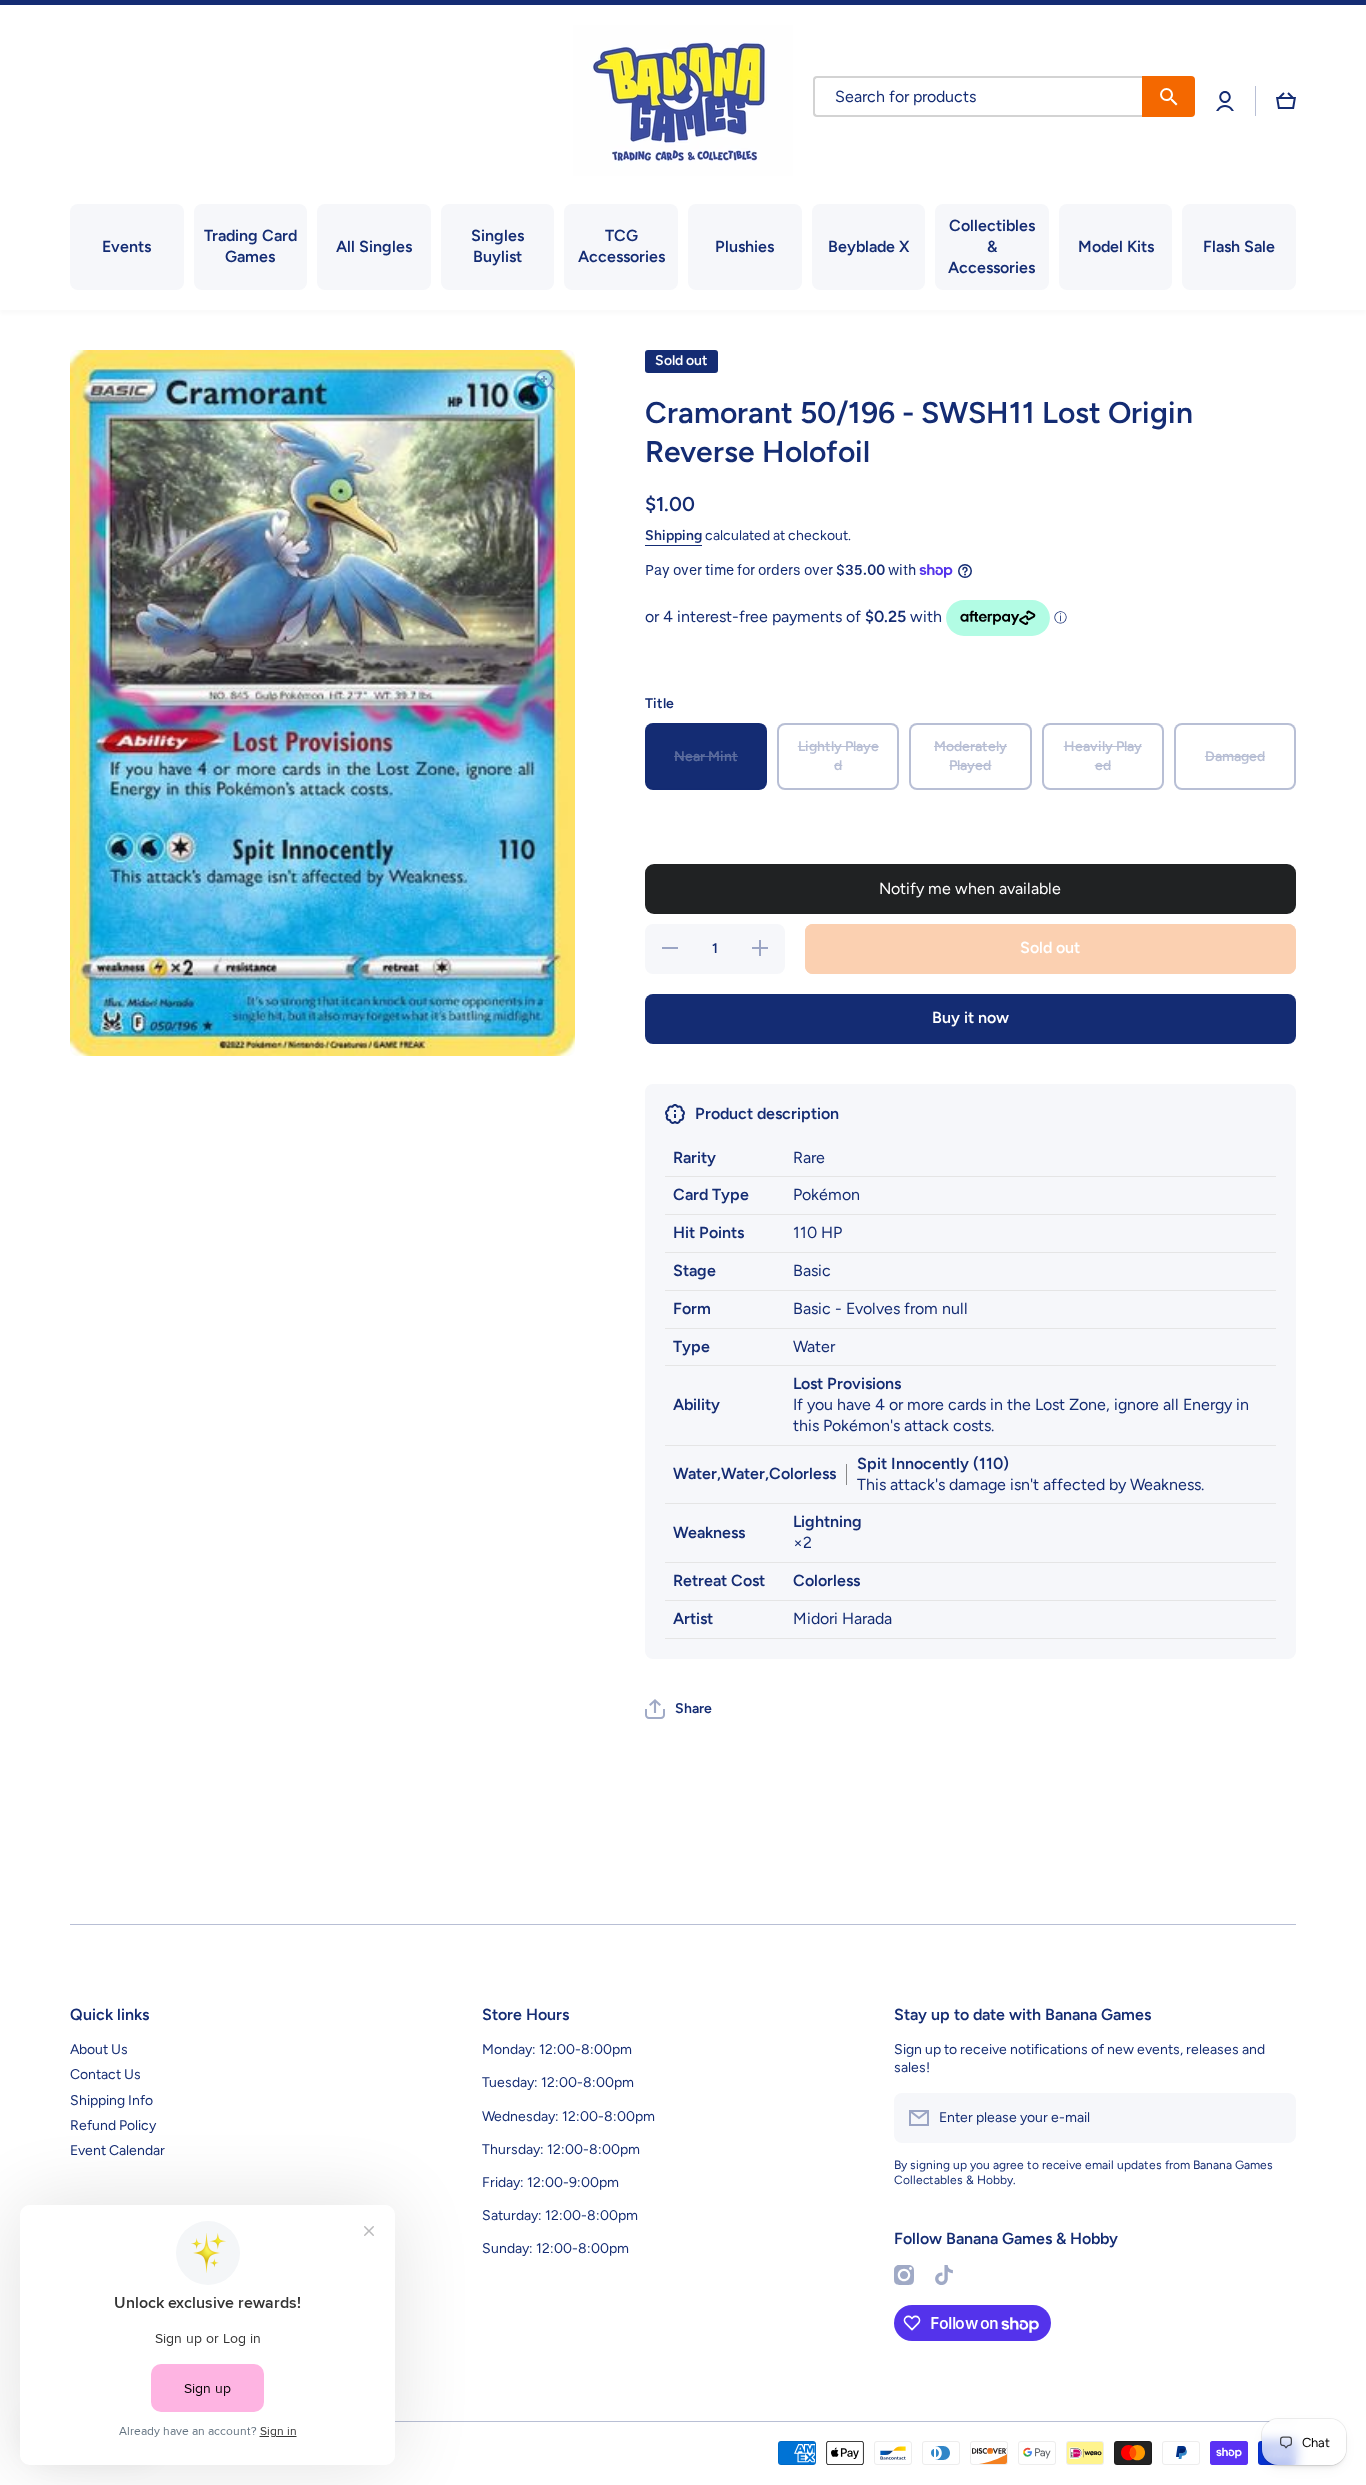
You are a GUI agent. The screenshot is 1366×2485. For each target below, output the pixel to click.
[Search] (1168, 96)
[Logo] (683, 100)
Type (691, 1346)
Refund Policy (113, 2125)
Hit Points (708, 1232)
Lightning (827, 1521)
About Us (99, 2049)
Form (692, 1308)
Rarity (694, 1157)
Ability (696, 1404)
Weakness (709, 1532)
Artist (693, 1618)
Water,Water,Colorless (754, 1473)
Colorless (826, 1580)
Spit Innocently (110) (933, 1463)
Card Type (711, 1194)
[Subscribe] (1271, 2118)
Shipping (673, 535)
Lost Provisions (847, 1383)
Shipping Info (111, 2100)
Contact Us (105, 2074)
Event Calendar (117, 2150)
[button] (1286, 101)
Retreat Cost (719, 1580)
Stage (694, 1270)
